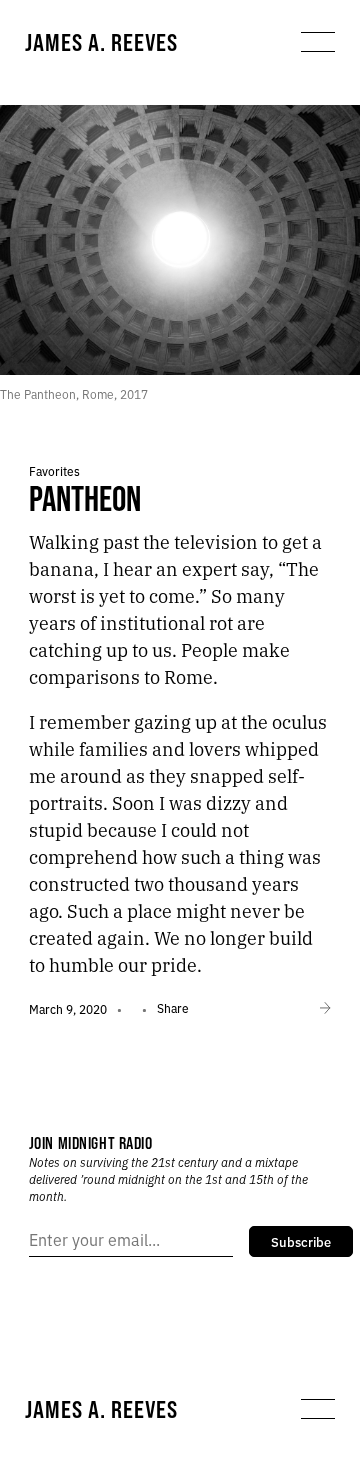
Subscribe (301, 1241)
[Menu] (318, 42)
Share (173, 1007)
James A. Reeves (101, 42)
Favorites (54, 470)
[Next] (325, 1009)
